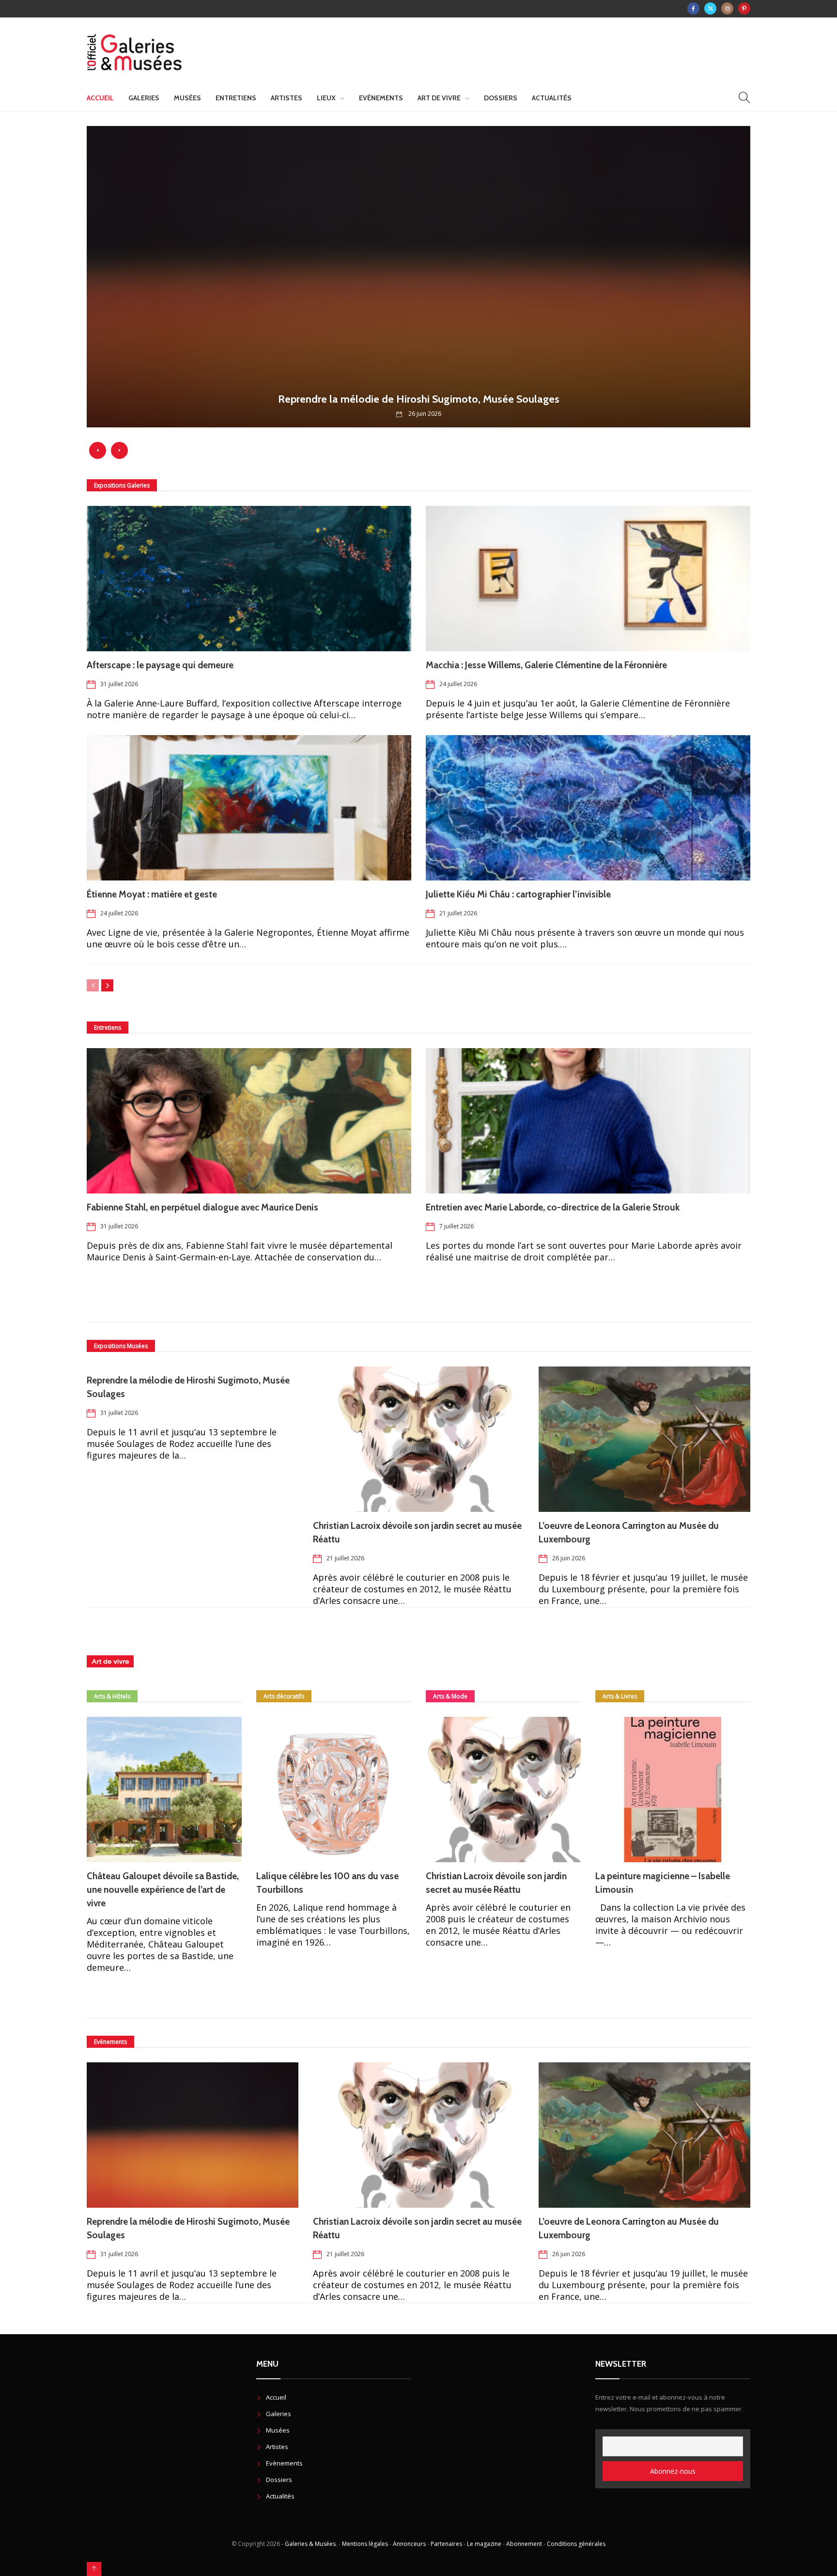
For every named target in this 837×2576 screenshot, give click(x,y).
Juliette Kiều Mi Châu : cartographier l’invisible (518, 894)
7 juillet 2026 (457, 1226)
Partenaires (446, 2544)
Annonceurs (409, 2544)
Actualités (552, 98)
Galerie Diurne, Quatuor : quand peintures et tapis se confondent (419, 399)
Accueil (100, 98)
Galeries (144, 98)
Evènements (381, 98)
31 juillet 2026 (119, 684)
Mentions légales (365, 2544)
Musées (187, 98)
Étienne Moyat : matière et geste (152, 894)
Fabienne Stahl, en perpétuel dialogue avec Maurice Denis (202, 1207)
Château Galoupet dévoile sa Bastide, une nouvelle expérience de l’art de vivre (163, 1890)
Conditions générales (576, 2544)
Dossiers (501, 98)
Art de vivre (439, 98)
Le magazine (484, 2544)
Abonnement (524, 2544)
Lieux (326, 98)
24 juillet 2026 (458, 684)
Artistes (287, 98)
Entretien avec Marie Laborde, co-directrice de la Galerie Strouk (553, 1207)
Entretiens (236, 98)
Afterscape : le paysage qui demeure (161, 665)
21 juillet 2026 (458, 913)
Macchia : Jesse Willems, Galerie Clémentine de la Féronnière (548, 665)
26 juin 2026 (569, 1558)
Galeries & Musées (310, 2544)
